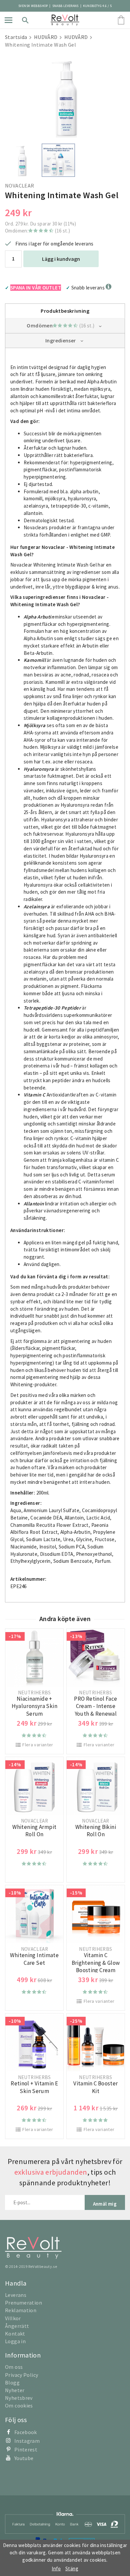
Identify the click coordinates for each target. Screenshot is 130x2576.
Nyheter (15, 2390)
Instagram (27, 2441)
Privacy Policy (21, 2375)
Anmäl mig (105, 2204)
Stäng (72, 2569)
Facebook (26, 2432)
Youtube (24, 2458)
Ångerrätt (17, 2326)
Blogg (12, 2382)
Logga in (15, 2341)
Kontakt (15, 2334)
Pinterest (26, 2449)
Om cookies (19, 2405)
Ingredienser (61, 340)
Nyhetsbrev (19, 2398)
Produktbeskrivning (65, 311)
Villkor (13, 2318)
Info (56, 2569)
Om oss (14, 2367)
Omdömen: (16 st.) (37, 231)
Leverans (16, 2295)
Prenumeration (23, 2303)
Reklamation (21, 2310)
